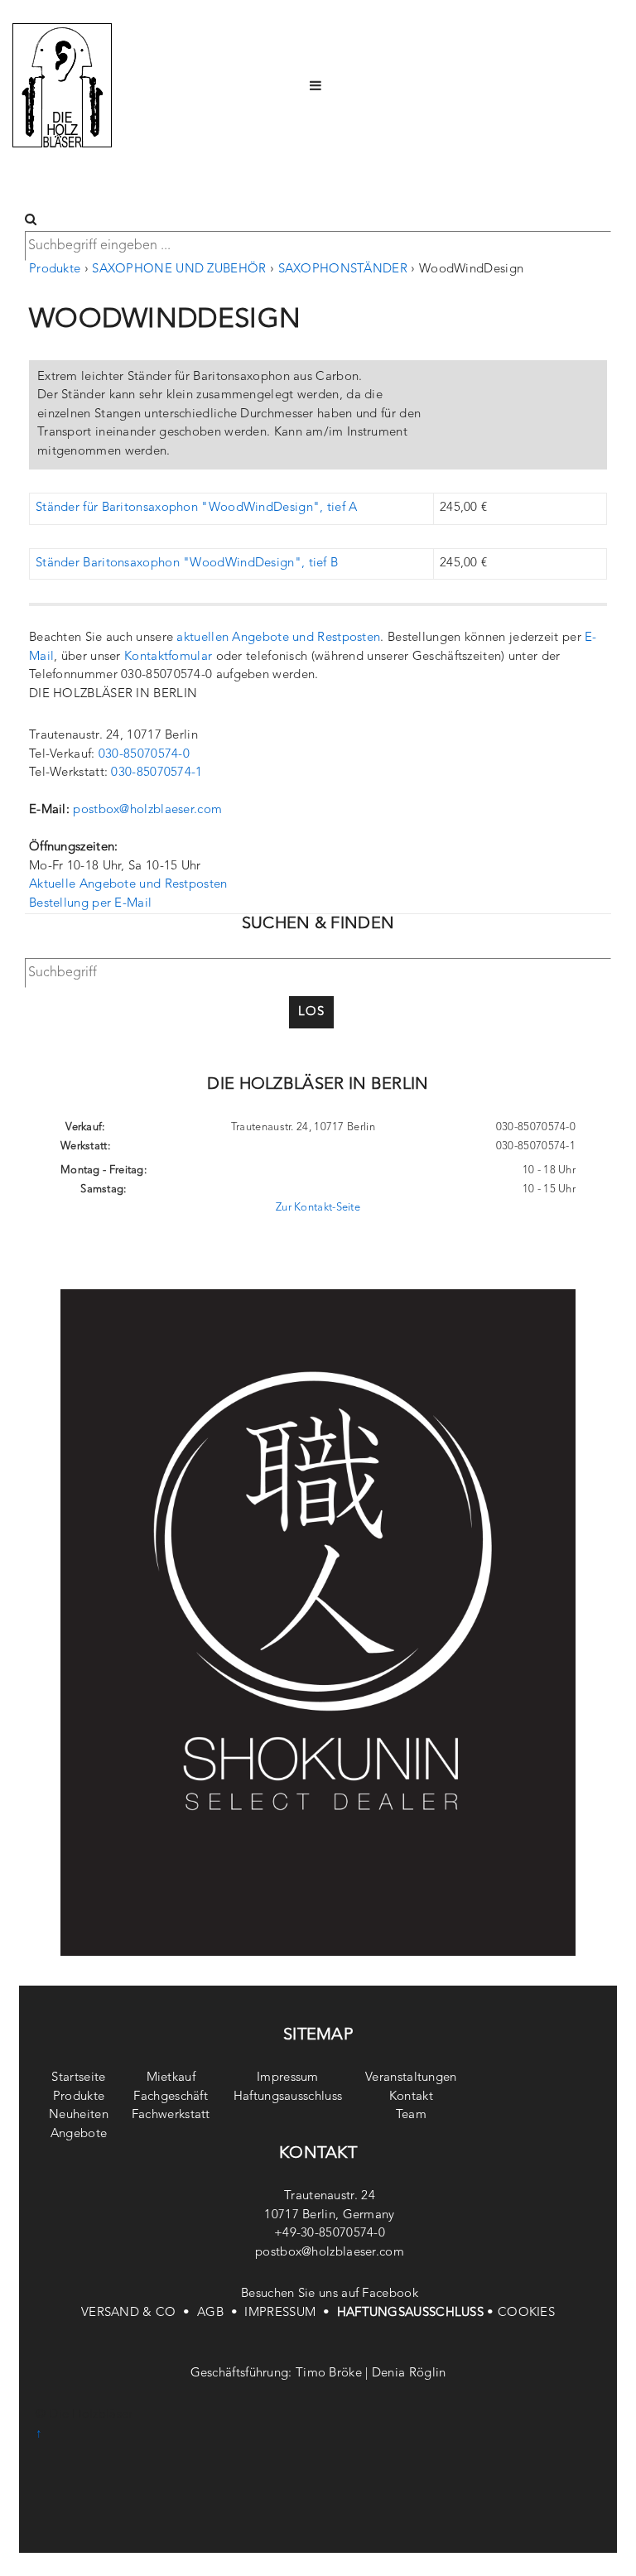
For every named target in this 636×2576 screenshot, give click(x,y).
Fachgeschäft (171, 2097)
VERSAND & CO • (139, 2313)
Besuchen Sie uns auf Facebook (330, 2294)
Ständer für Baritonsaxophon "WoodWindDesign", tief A (197, 508)
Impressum (288, 2078)
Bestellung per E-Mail (90, 904)
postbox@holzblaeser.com (147, 810)
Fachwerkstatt (171, 2115)
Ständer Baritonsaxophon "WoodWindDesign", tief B (187, 563)
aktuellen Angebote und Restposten (278, 638)
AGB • (221, 2313)
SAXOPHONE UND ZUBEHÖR (179, 270)
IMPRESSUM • (290, 2313)
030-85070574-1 (157, 773)
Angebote (79, 2134)
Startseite (78, 2078)
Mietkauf (171, 2078)
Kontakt (411, 2097)
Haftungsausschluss (288, 2097)
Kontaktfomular (168, 657)
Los (311, 1012)
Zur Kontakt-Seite (318, 1208)
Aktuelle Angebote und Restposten (128, 885)
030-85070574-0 (144, 755)
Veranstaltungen (411, 2078)
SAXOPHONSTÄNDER (343, 270)
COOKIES (526, 2313)
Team (411, 2115)
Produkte (55, 270)
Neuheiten (79, 2115)
